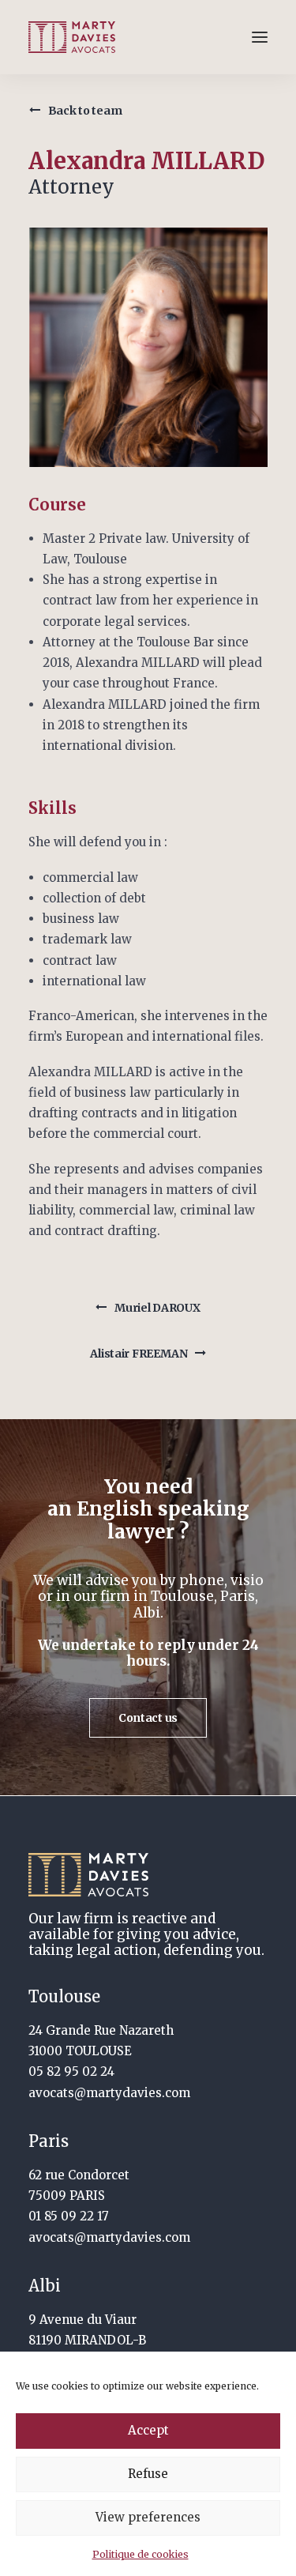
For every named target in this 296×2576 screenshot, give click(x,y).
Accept (148, 2430)
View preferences (148, 2517)
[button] (260, 37)
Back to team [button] (85, 111)
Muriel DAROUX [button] (157, 1308)
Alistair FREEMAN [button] (139, 1354)
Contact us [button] (148, 1718)
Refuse (148, 2474)
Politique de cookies (141, 2554)
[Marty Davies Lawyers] (72, 37)
